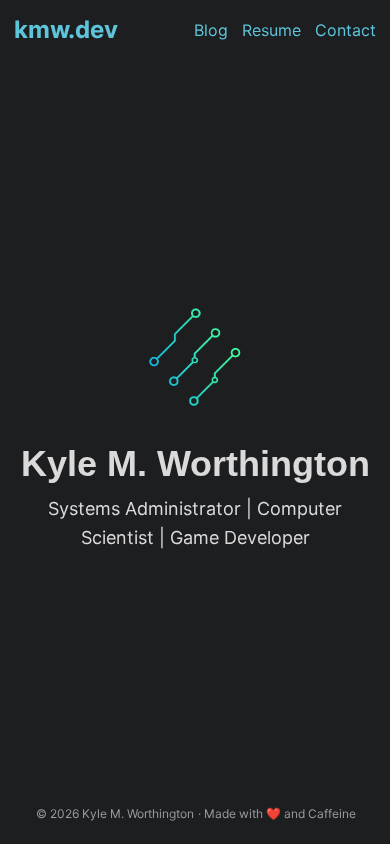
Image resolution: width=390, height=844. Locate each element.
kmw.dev (66, 29)
